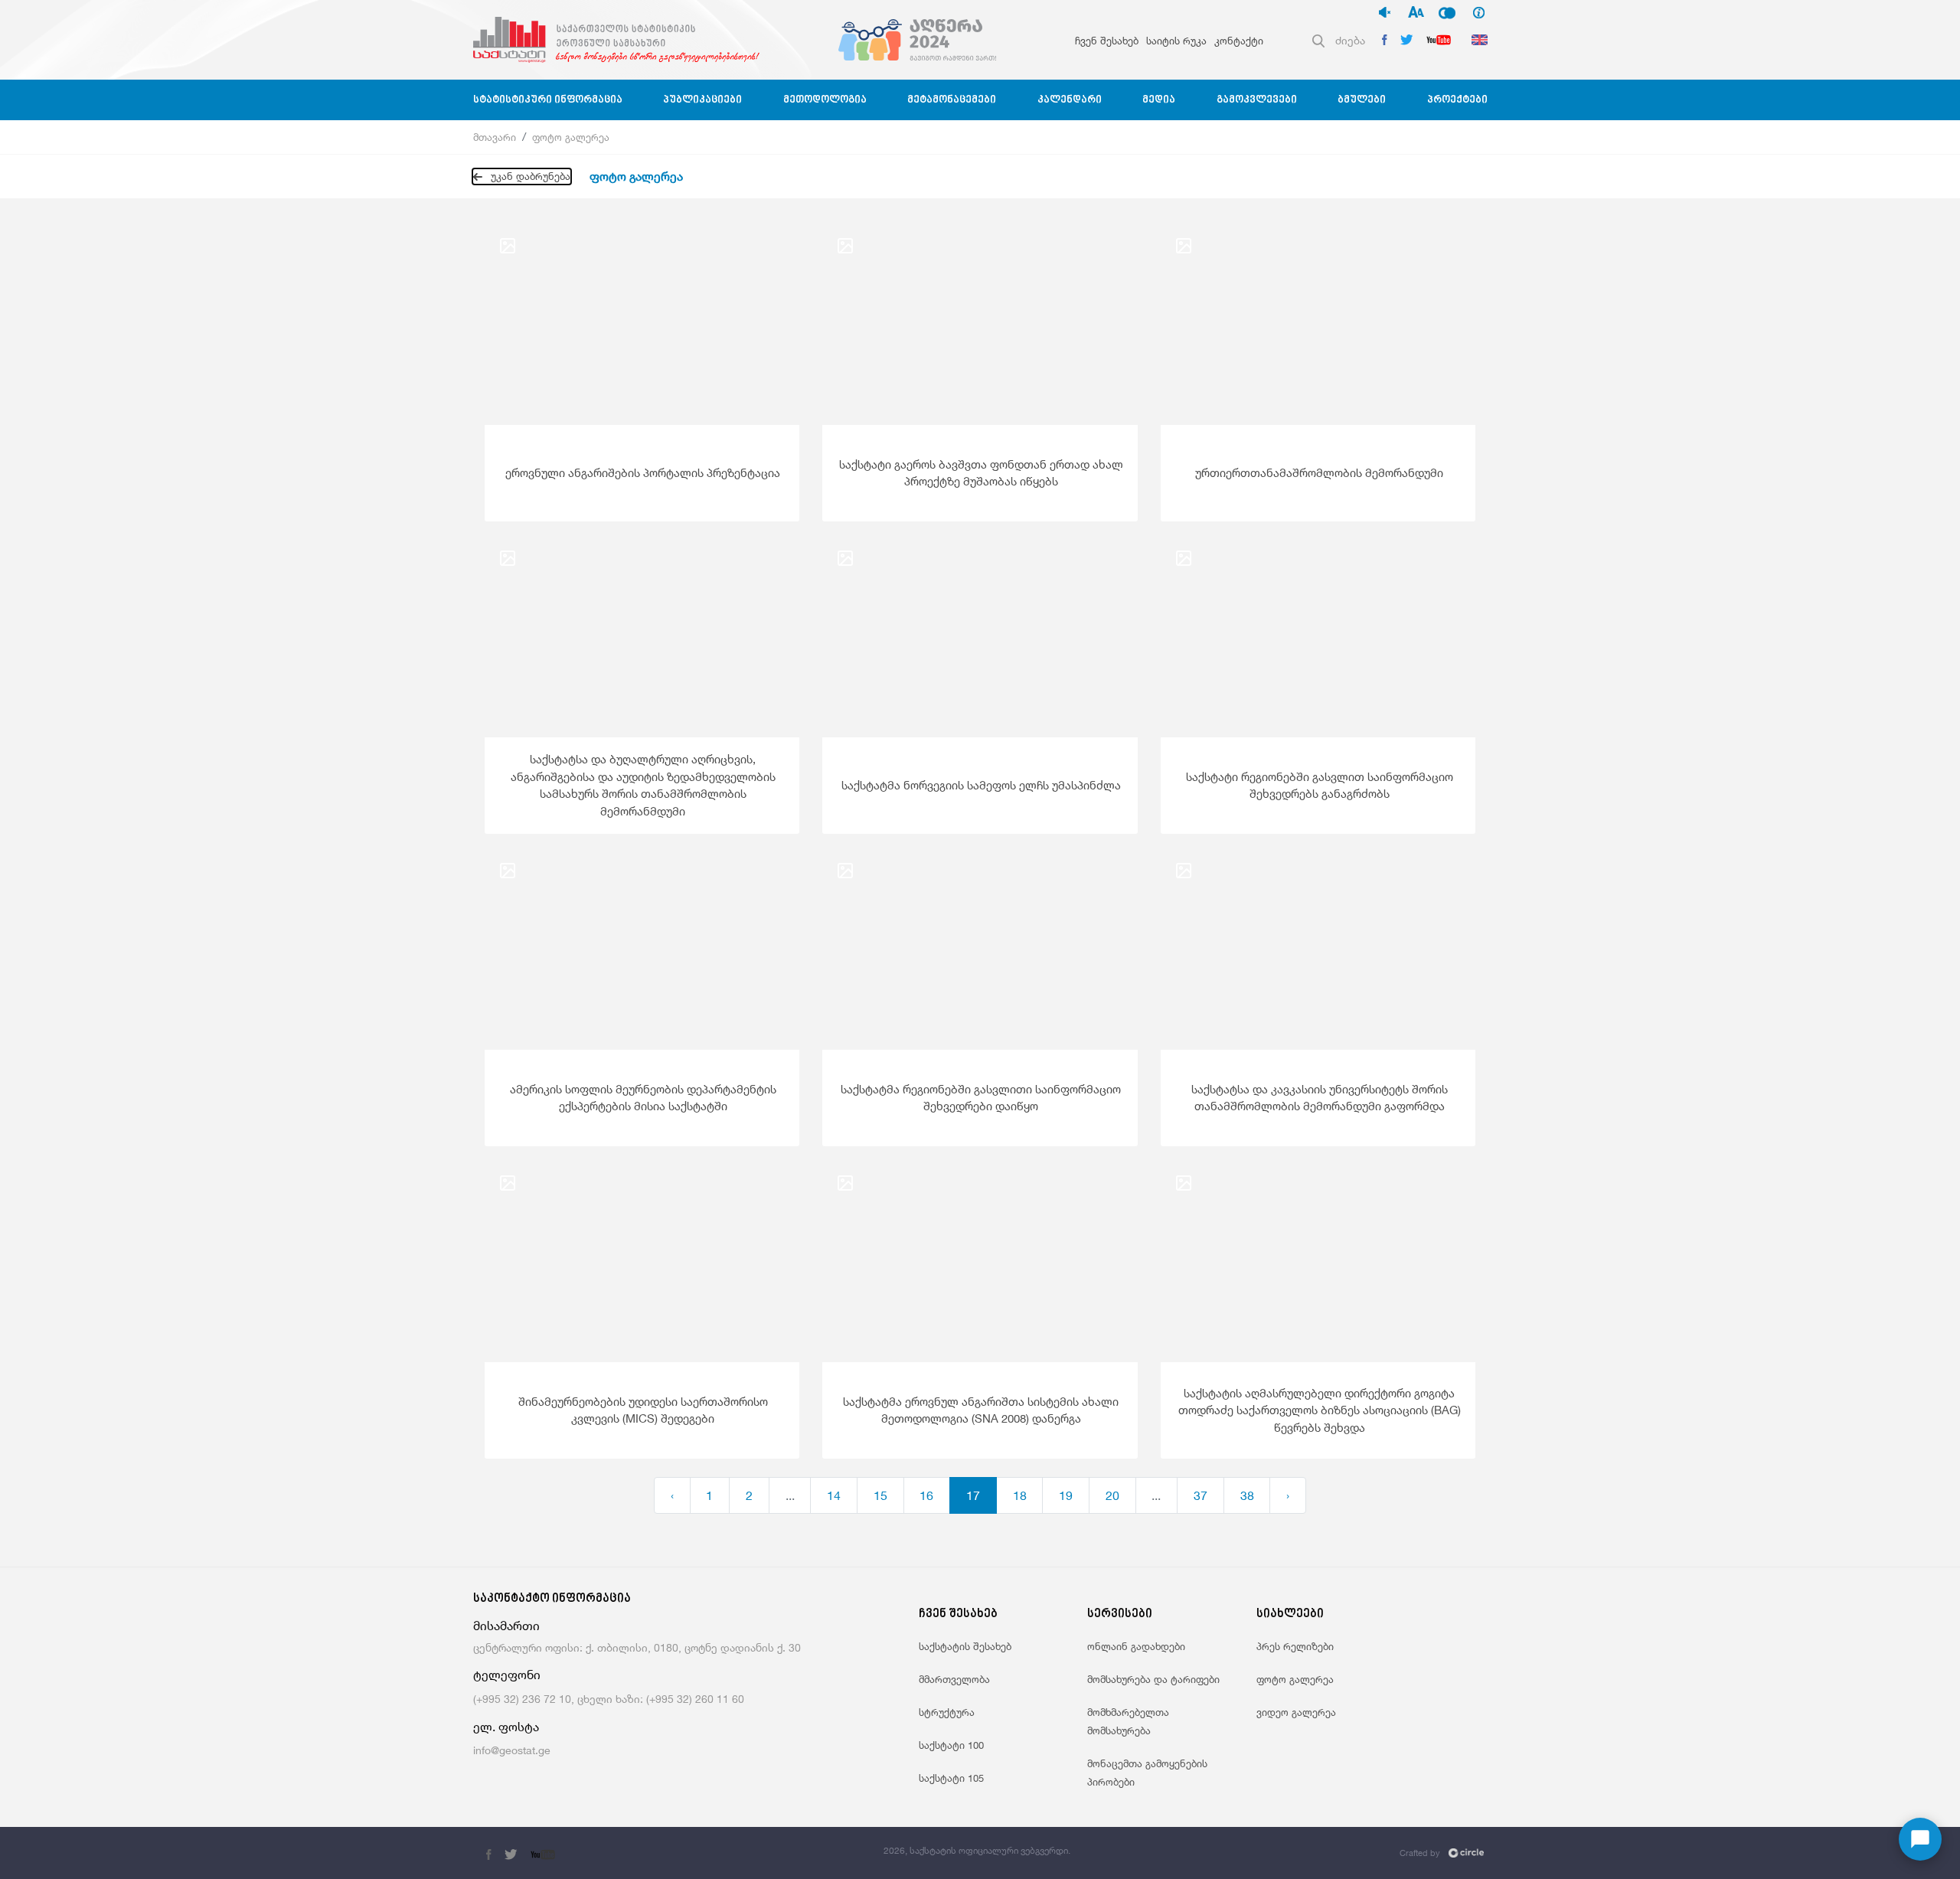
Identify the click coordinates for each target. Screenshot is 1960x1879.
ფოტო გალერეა (571, 137)
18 (1020, 1495)
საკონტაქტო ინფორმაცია (552, 1599)
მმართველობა (954, 1679)
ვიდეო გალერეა (1296, 1712)
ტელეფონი (507, 1675)
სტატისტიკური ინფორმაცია (548, 100)
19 (1066, 1495)
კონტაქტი (1239, 41)
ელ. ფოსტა (506, 1727)
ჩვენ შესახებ (1107, 41)
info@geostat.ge (512, 1750)
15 (880, 1495)
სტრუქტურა (947, 1712)
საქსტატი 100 (951, 1745)
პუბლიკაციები (702, 100)
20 (1112, 1495)
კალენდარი (1070, 100)
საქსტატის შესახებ (965, 1646)
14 (834, 1495)
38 (1247, 1495)
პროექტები (1457, 100)
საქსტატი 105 (951, 1778)
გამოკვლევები (1257, 100)
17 (973, 1495)
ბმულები (1362, 100)
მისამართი (506, 1626)
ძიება (1350, 40)
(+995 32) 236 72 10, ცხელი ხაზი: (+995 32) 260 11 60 (609, 1699)
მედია (1159, 100)
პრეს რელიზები (1295, 1646)
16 (926, 1495)
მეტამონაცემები (952, 100)
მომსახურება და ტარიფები (1153, 1679)
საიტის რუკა (1176, 41)
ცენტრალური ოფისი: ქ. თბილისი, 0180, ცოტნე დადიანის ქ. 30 (637, 1647)
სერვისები (1120, 1614)
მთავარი (495, 137)
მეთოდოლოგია (825, 100)
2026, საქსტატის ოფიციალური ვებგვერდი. (977, 1850)
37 (1200, 1495)
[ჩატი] (1920, 1839)
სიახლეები (1290, 1614)
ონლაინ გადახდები (1136, 1646)
